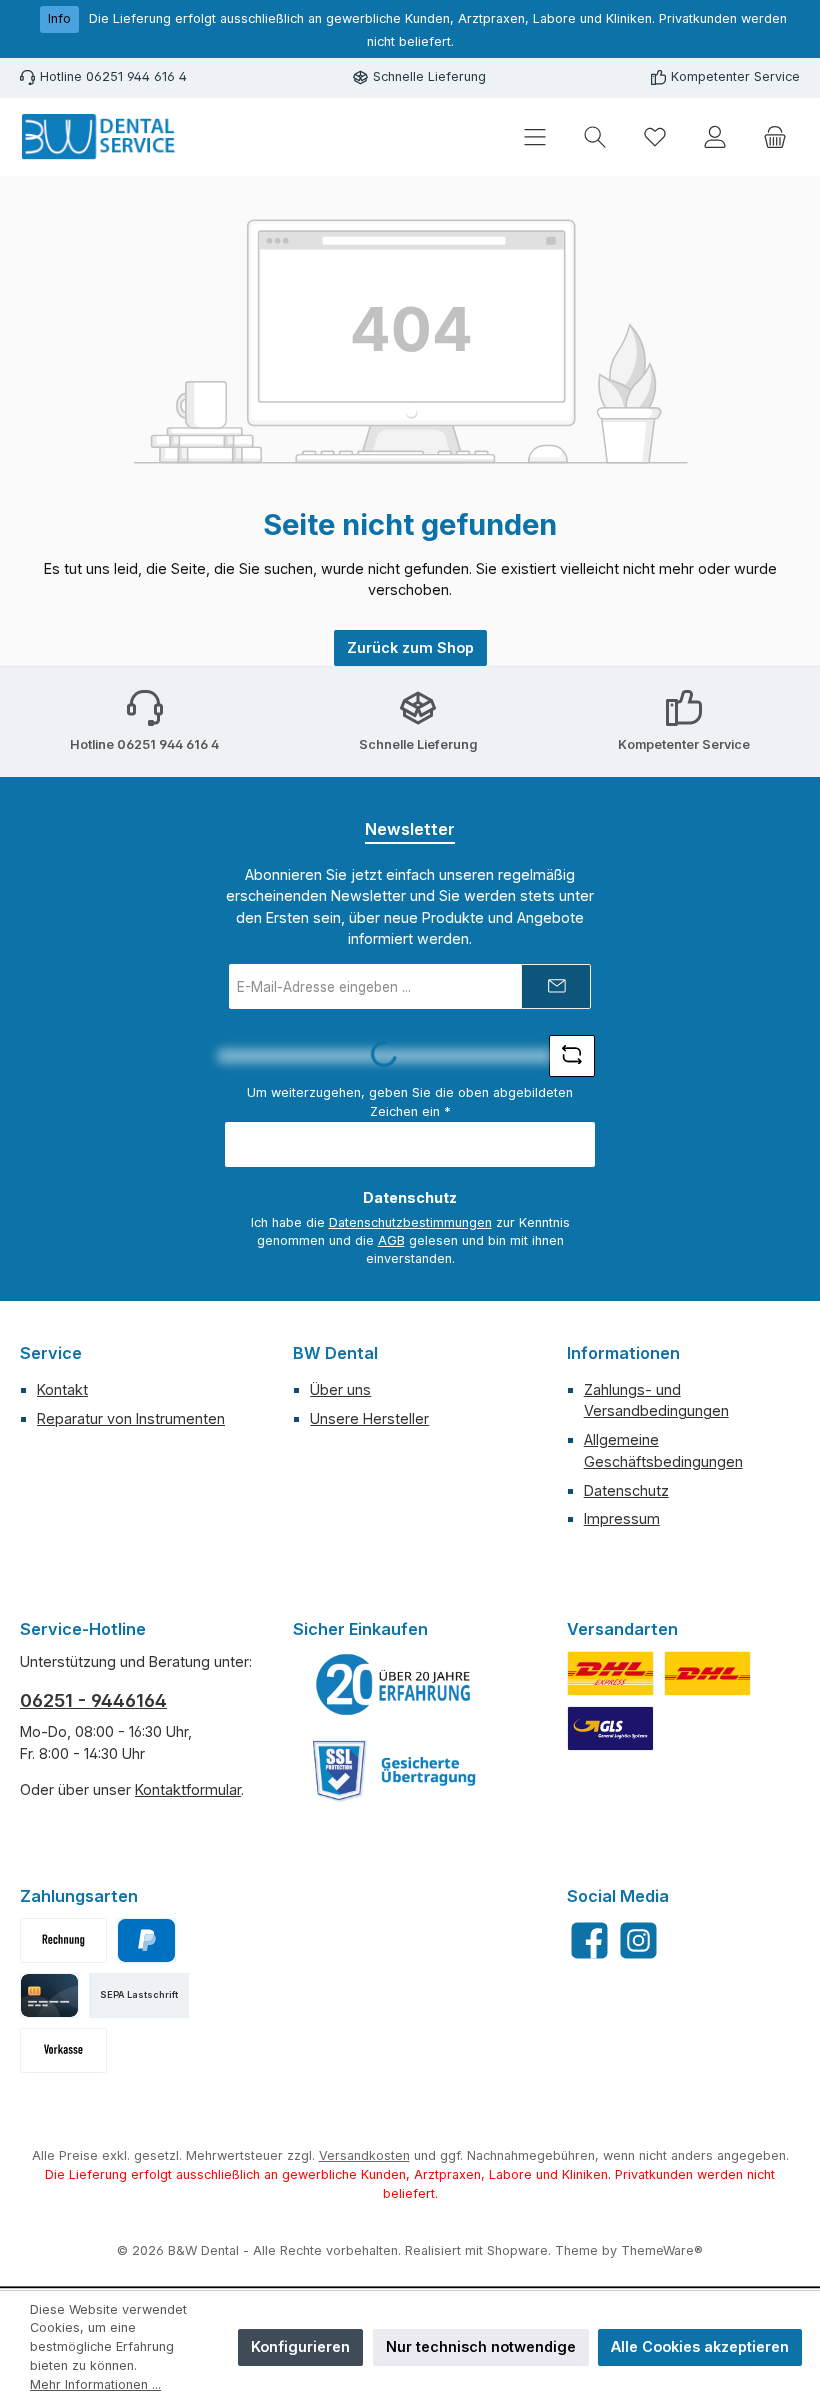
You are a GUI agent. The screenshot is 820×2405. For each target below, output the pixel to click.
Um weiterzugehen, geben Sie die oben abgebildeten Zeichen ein (410, 1102)
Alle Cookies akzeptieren (700, 2346)
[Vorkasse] (63, 2050)
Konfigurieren (300, 2346)
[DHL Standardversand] (707, 1673)
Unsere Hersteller (369, 1418)
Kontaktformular (188, 1789)
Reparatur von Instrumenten (131, 1418)
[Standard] (610, 1728)
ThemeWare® (662, 2250)
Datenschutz (626, 1490)
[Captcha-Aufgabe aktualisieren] (572, 1056)
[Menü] (535, 137)
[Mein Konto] (715, 137)
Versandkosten (364, 2155)
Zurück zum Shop (410, 647)
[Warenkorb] (775, 137)
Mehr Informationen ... (95, 2384)
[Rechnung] (63, 1940)
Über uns (340, 1389)
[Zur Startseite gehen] (100, 137)
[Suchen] (595, 137)
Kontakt (62, 1389)
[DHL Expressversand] (610, 1673)
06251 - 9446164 (93, 1700)
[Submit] (556, 986)
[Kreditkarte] (49, 1995)
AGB (391, 1240)
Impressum (622, 1518)
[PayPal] (146, 1940)
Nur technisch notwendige (481, 2346)
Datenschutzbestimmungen (410, 1222)
